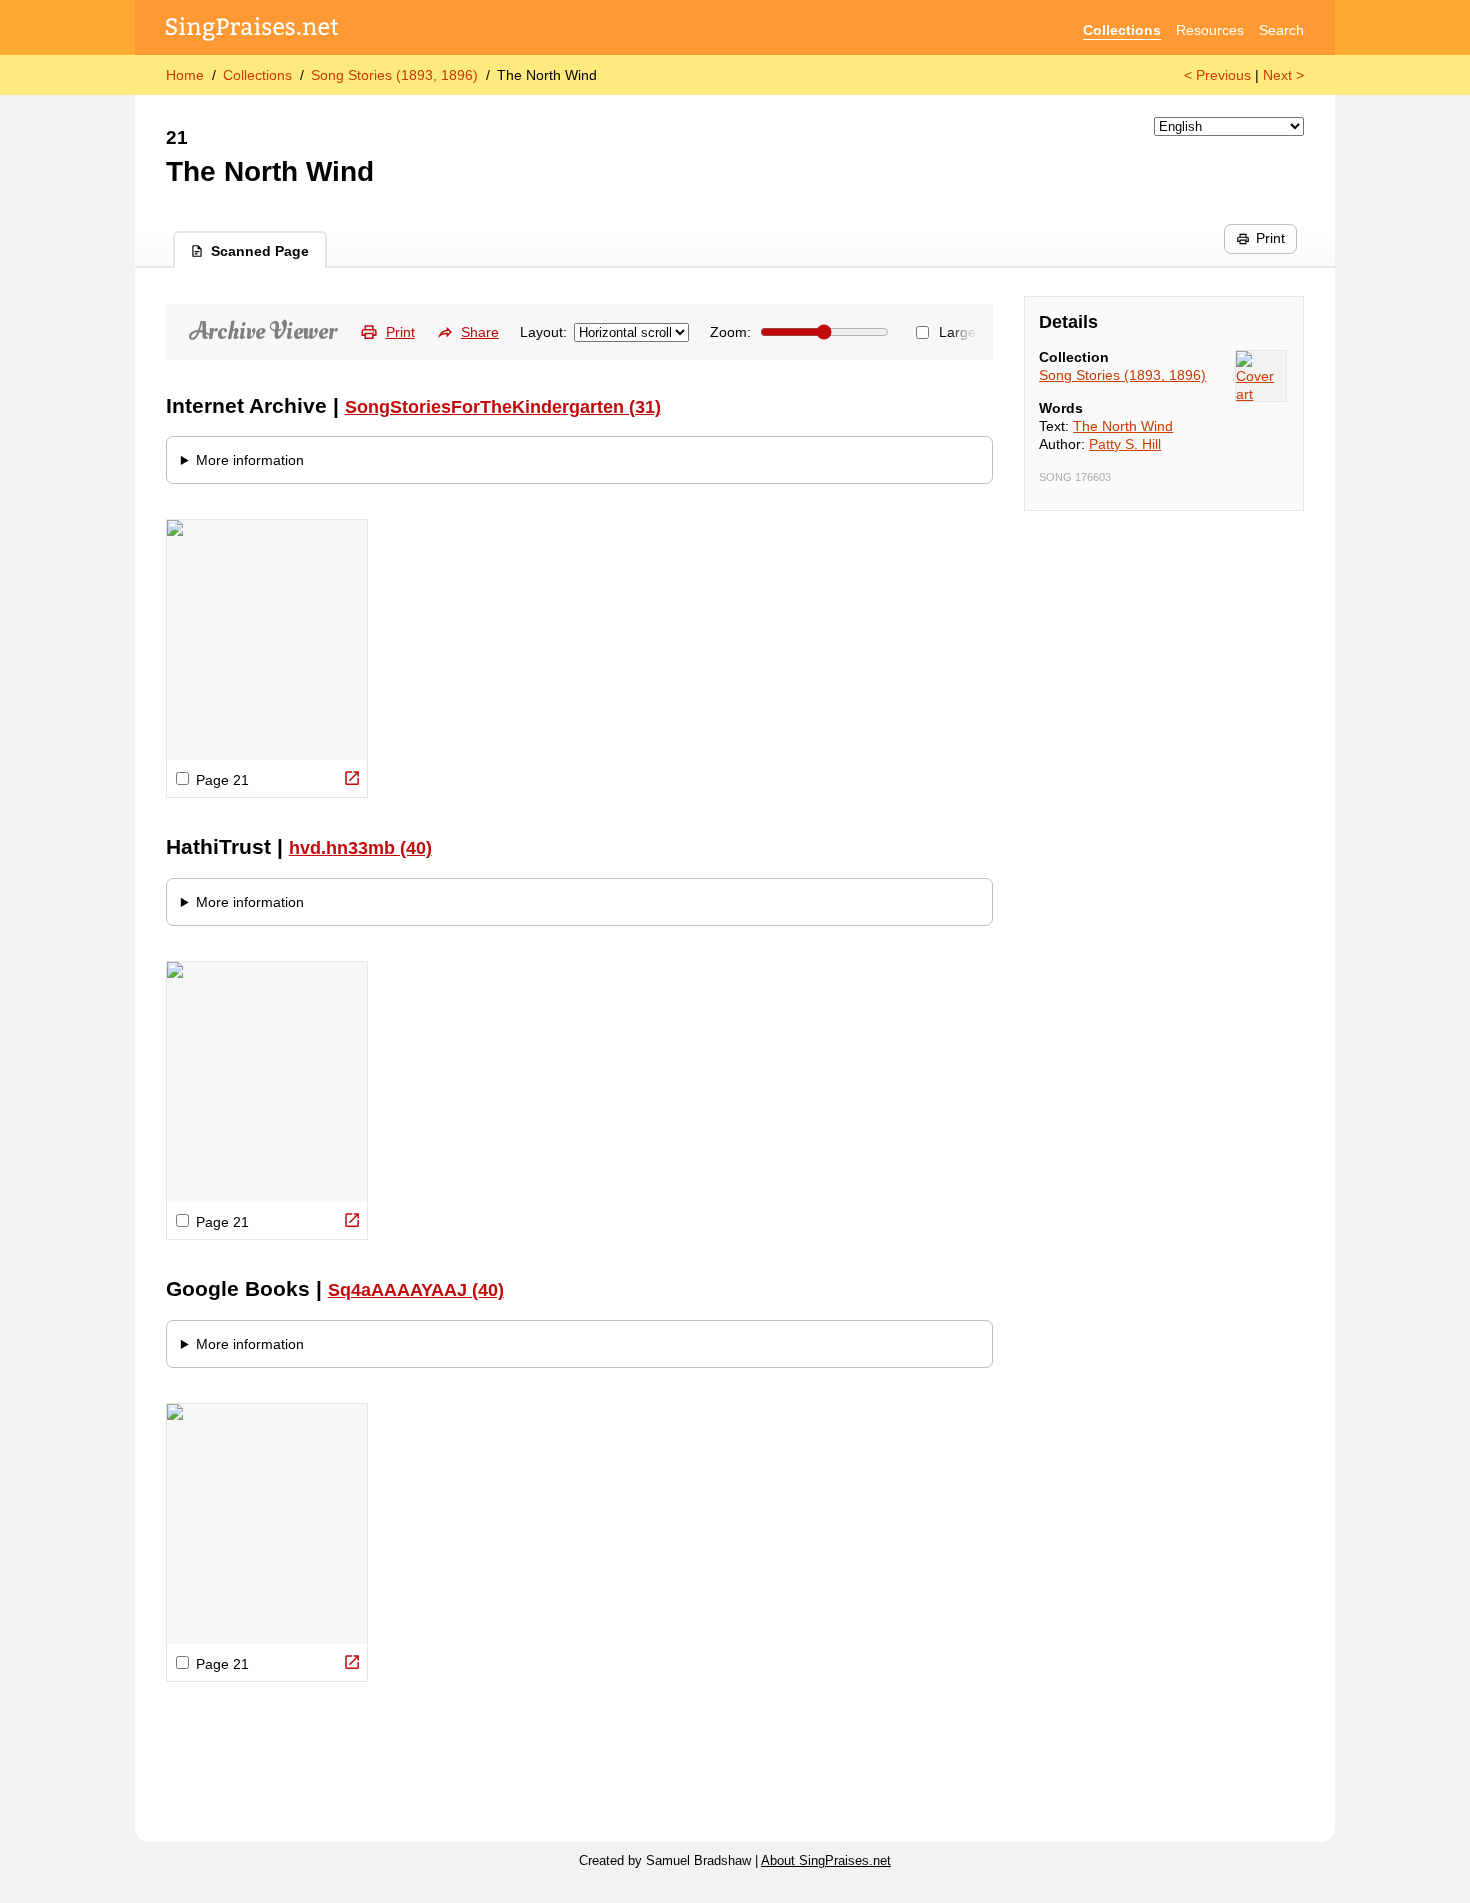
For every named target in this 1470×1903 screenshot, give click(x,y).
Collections (1122, 30)
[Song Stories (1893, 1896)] (1261, 376)
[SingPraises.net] (252, 30)
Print (1270, 238)
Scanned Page (260, 251)
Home (185, 75)
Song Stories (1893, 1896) (394, 75)
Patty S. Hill (1125, 444)
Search (1281, 30)
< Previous (1217, 75)
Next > (1283, 75)
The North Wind (1123, 426)
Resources (1210, 30)
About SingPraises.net (826, 1861)
